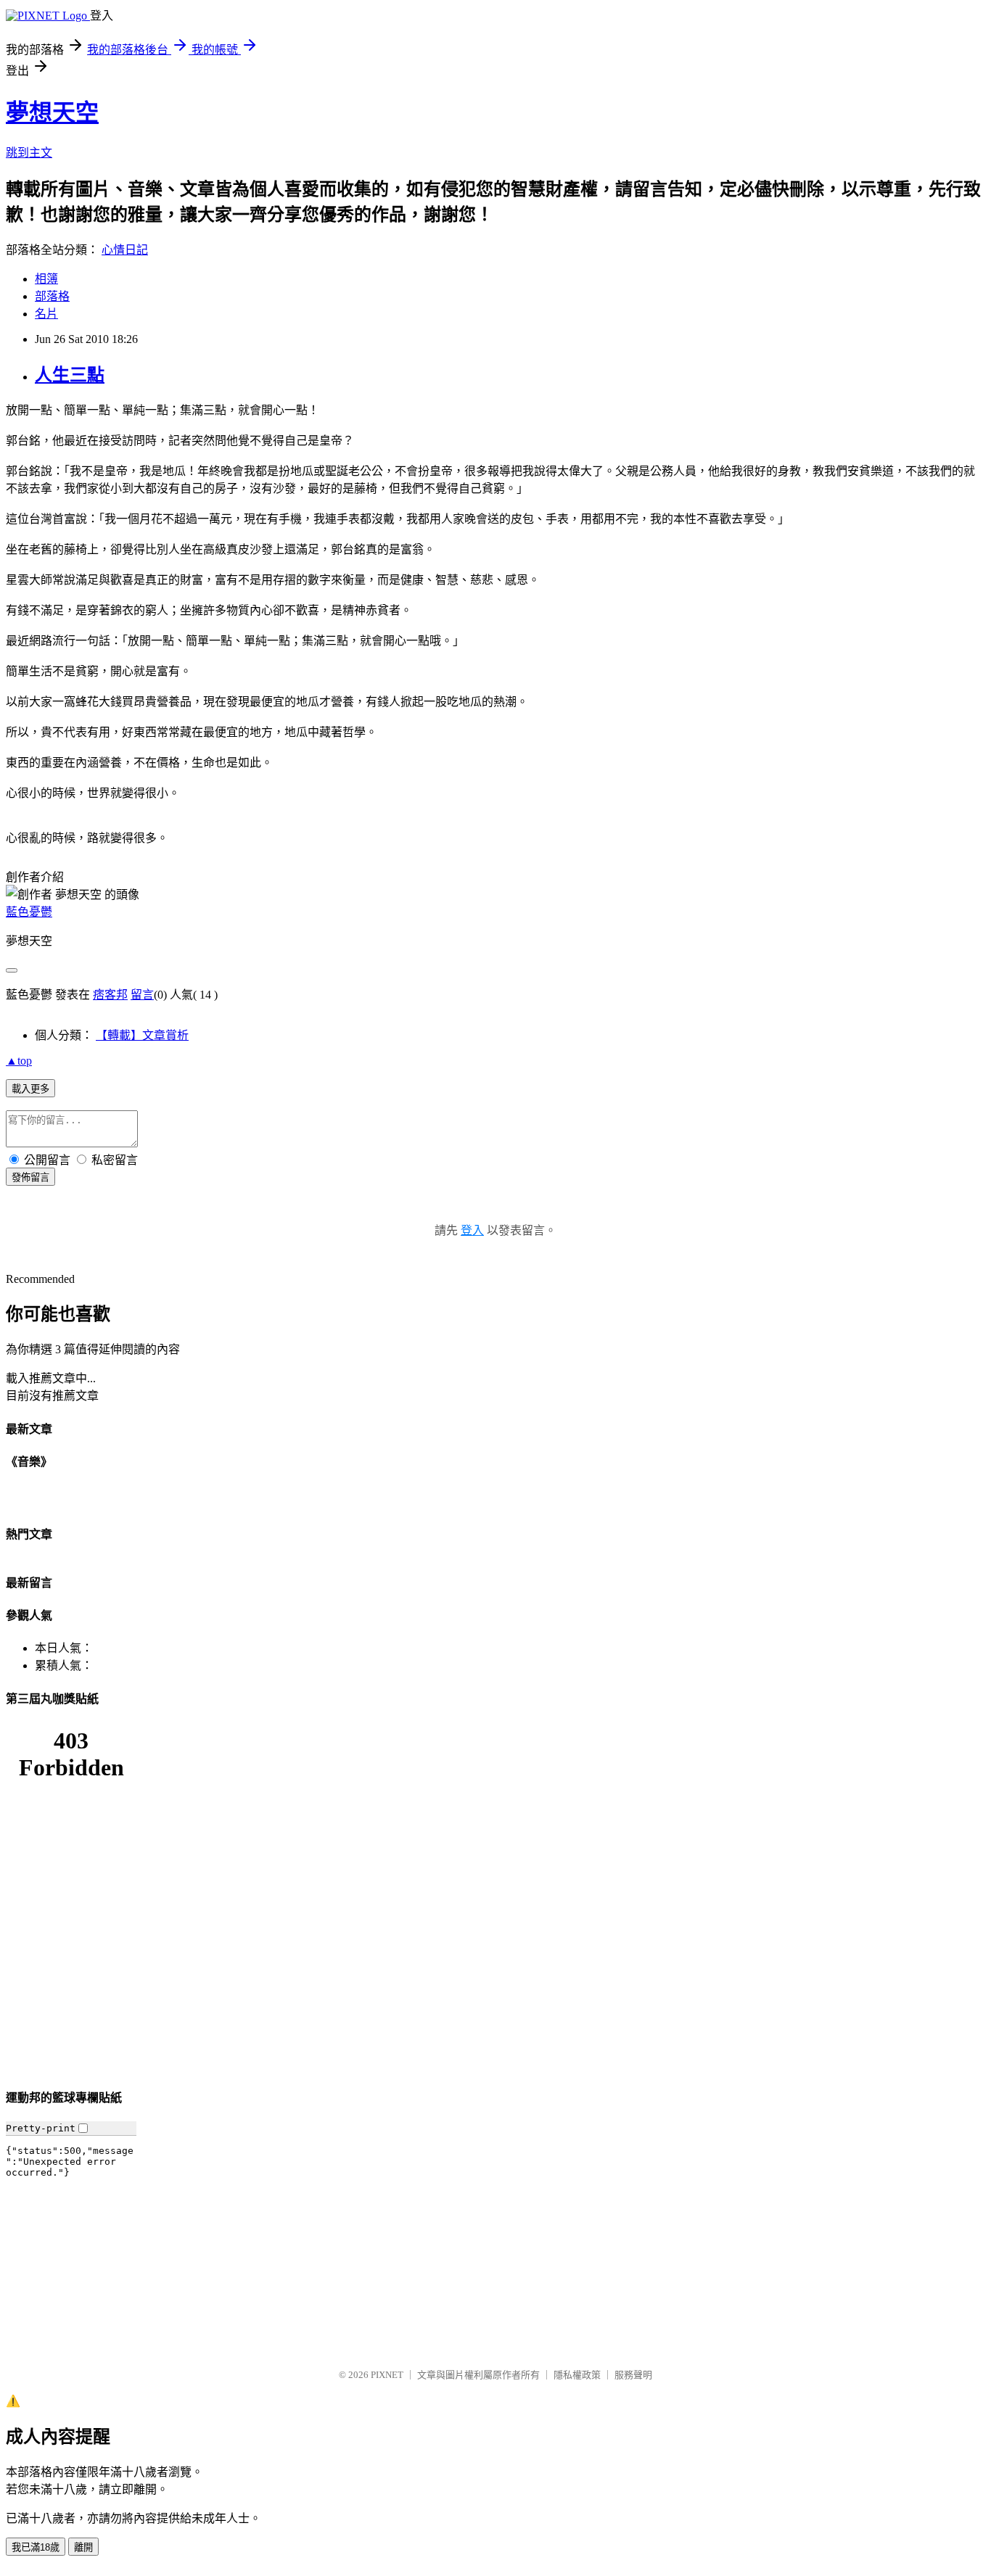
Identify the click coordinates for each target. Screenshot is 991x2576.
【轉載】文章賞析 (142, 1035)
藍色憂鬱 (29, 912)
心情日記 (125, 250)
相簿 (46, 279)
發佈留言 (30, 1177)
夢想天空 (52, 112)
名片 (46, 314)
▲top (19, 1061)
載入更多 (30, 1089)
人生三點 (70, 375)
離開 (83, 2547)
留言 (142, 995)
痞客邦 (110, 995)
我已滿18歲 (36, 2547)
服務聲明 (633, 2375)
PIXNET (387, 2375)
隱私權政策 (577, 2375)
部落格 (52, 296)
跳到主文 (29, 153)
